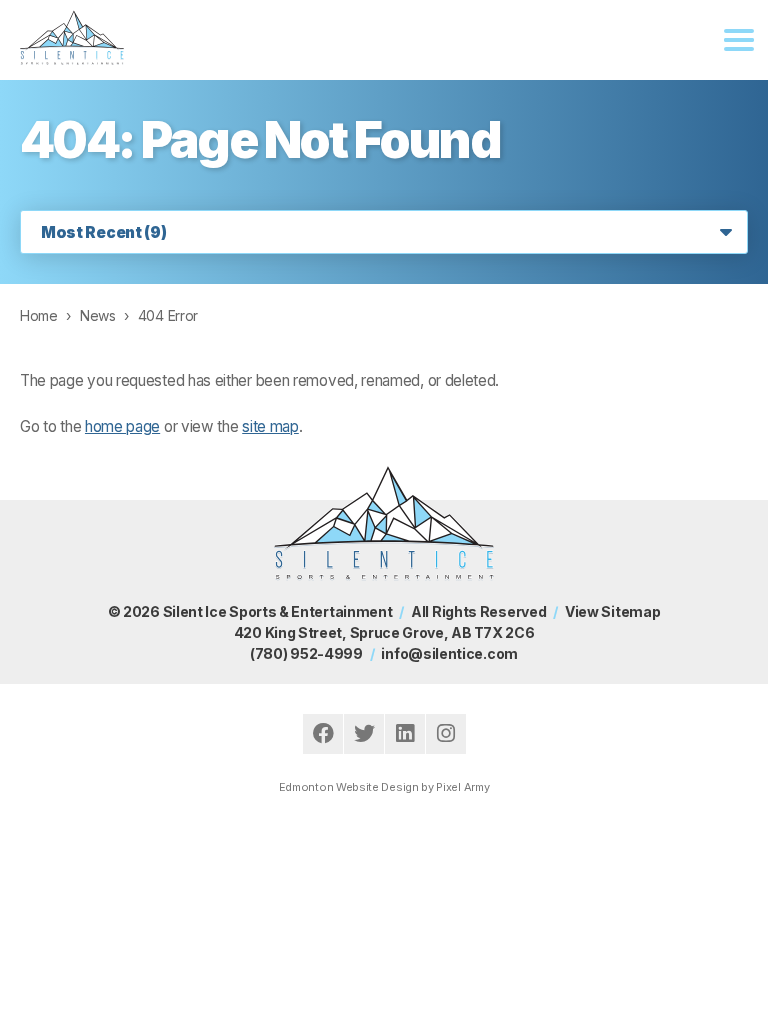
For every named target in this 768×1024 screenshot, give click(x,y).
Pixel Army (462, 787)
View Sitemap (612, 611)
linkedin (405, 734)
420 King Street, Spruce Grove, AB (384, 632)
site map (270, 426)
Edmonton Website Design (349, 787)
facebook (323, 734)
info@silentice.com (449, 653)
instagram (446, 734)
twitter (364, 734)
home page (122, 426)
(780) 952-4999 (306, 653)
